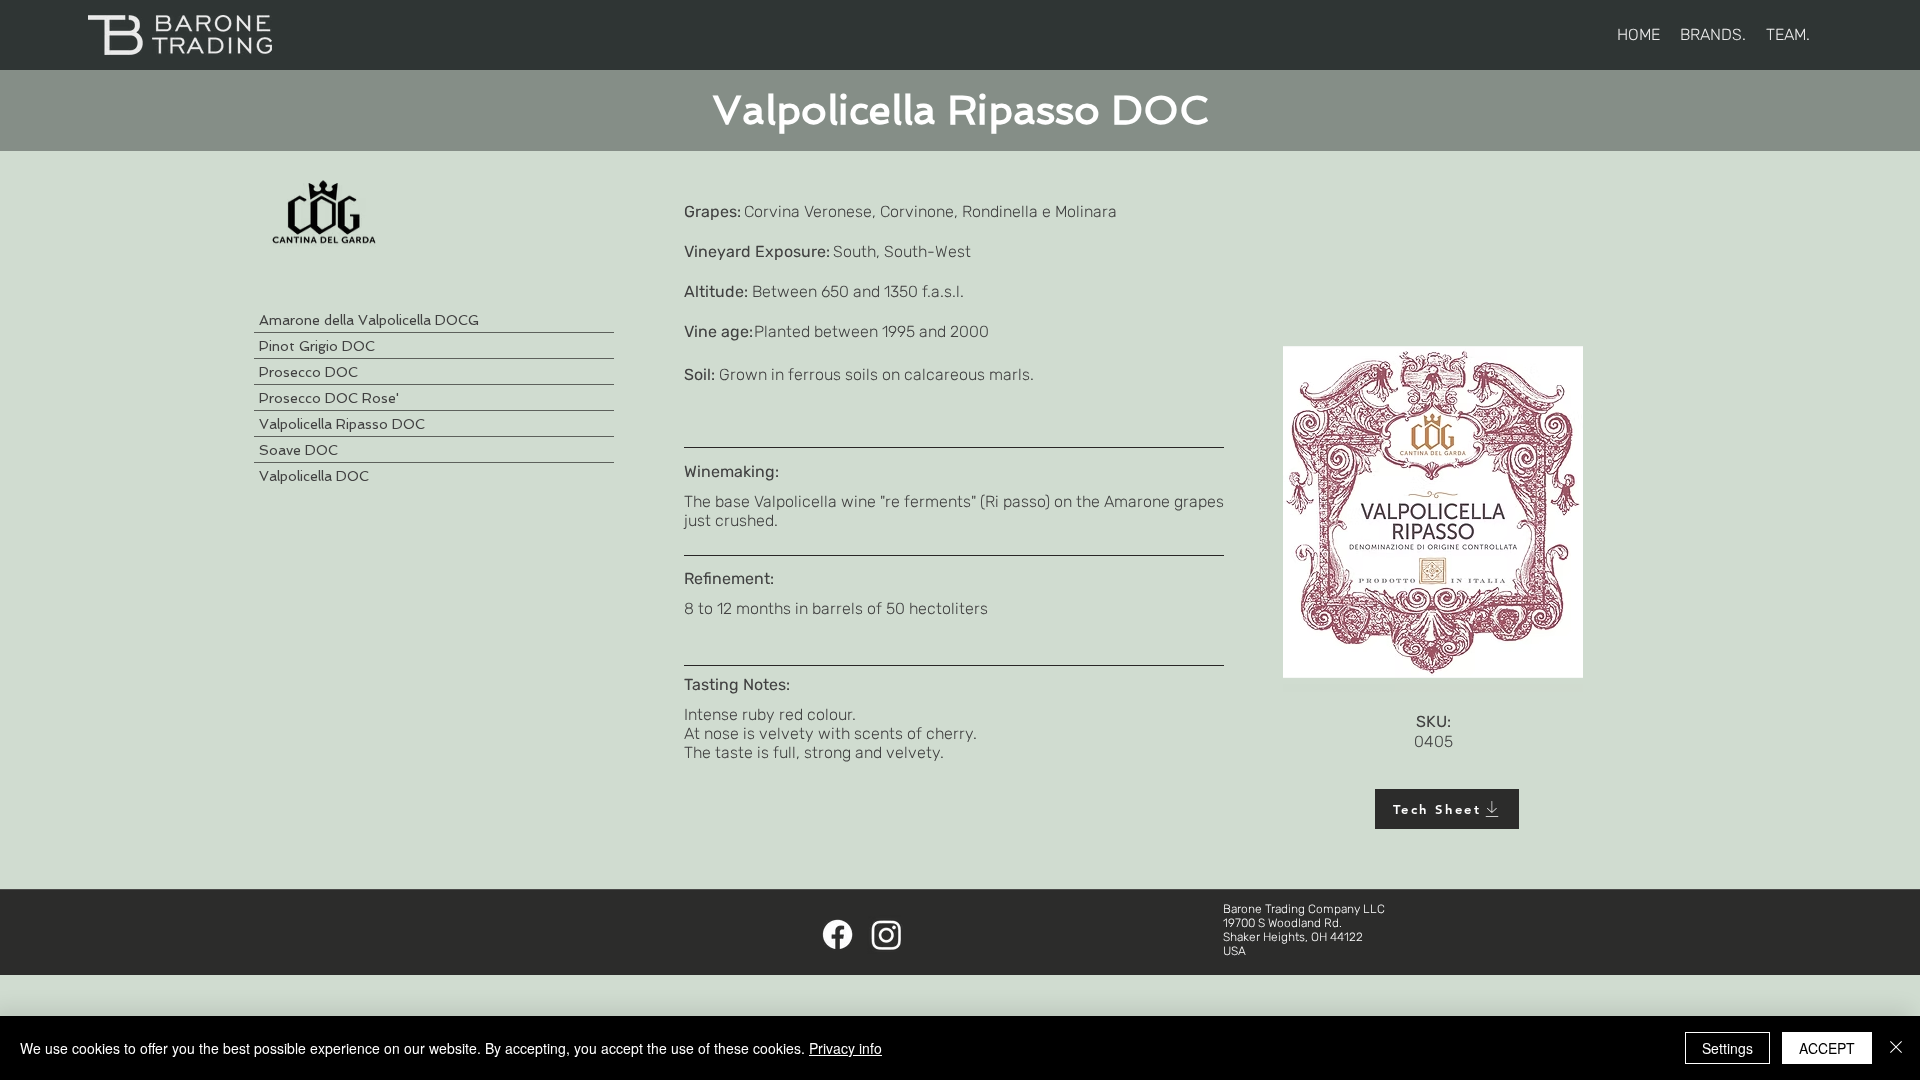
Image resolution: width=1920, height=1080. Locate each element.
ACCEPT (1827, 1048)
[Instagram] (886, 934)
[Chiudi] (1896, 1048)
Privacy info (845, 1048)
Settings (1727, 1048)
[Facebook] (837, 934)
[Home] (179, 35)
